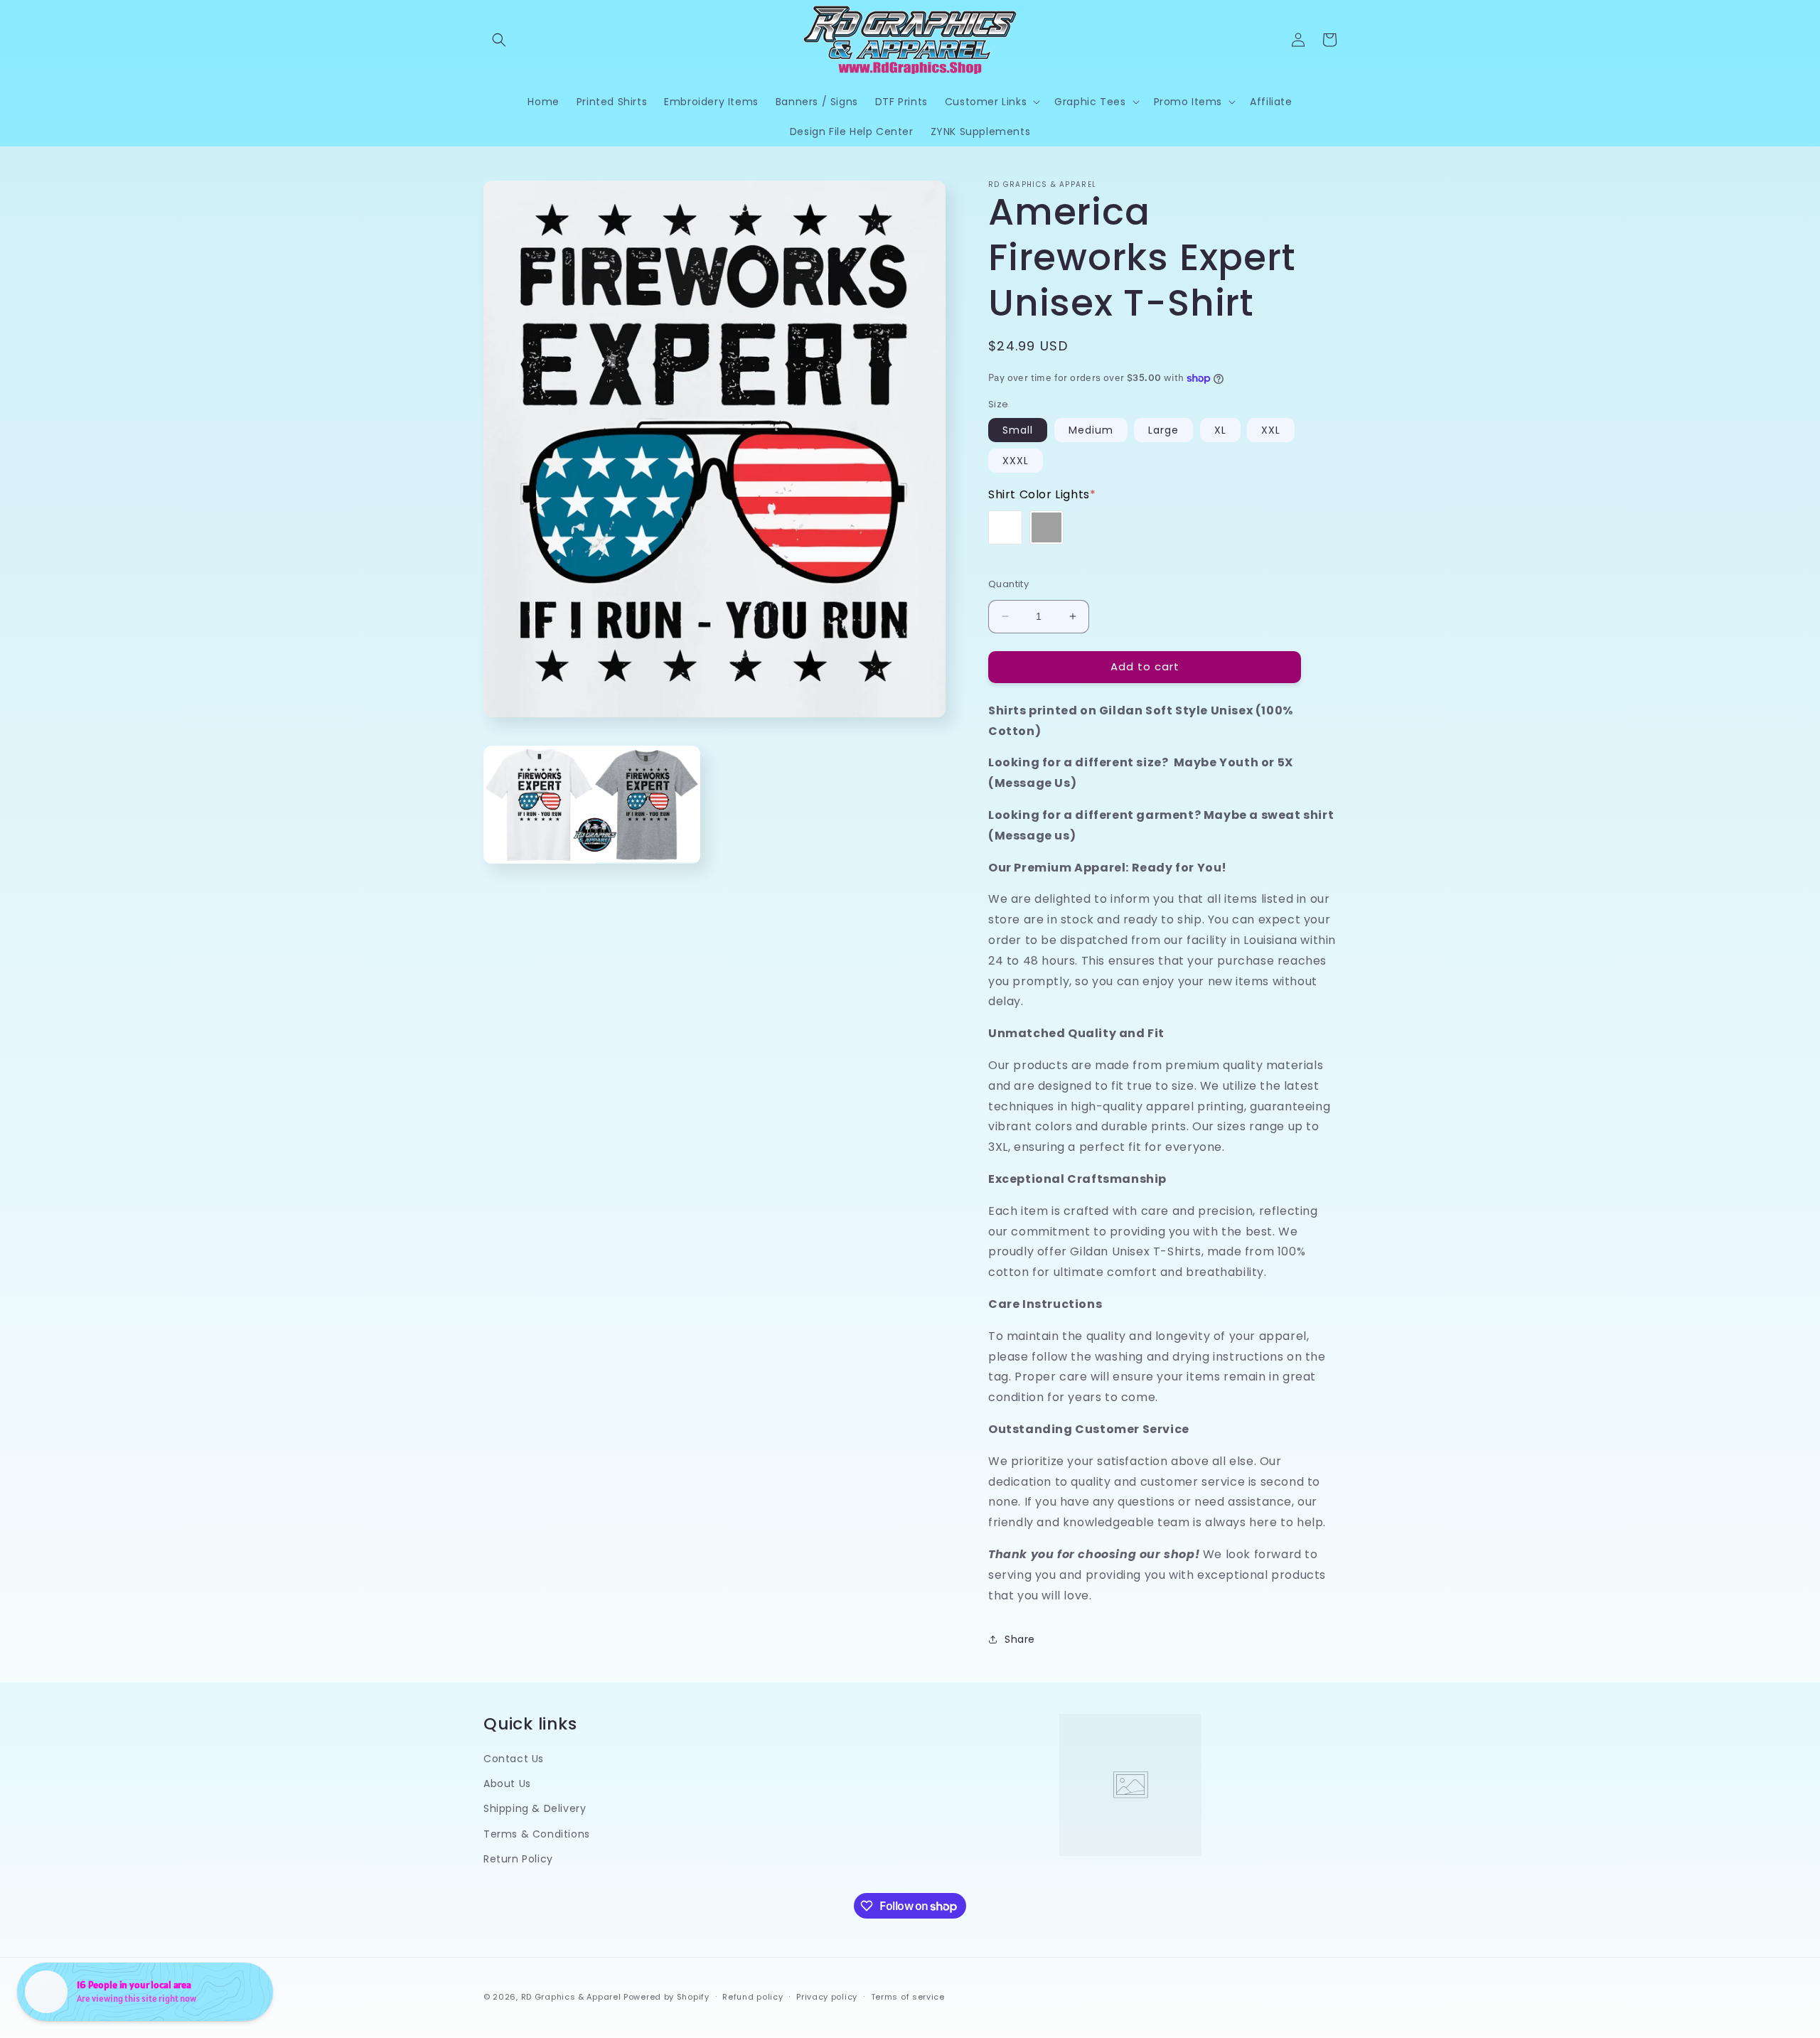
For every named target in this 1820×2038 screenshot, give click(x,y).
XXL (1271, 430)
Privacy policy (827, 1997)
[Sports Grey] (1046, 527)
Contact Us (514, 1759)
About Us (507, 1784)
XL (1220, 430)
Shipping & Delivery (535, 1808)
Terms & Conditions (537, 1834)
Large (1163, 430)
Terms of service (908, 1997)
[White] (1005, 527)
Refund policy (753, 1997)
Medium (1091, 430)
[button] (499, 40)
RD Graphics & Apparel (571, 1997)
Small (1018, 430)
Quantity (1008, 584)
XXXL (1016, 461)
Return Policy (518, 1859)
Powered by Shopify (667, 1997)
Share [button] (1020, 1639)
